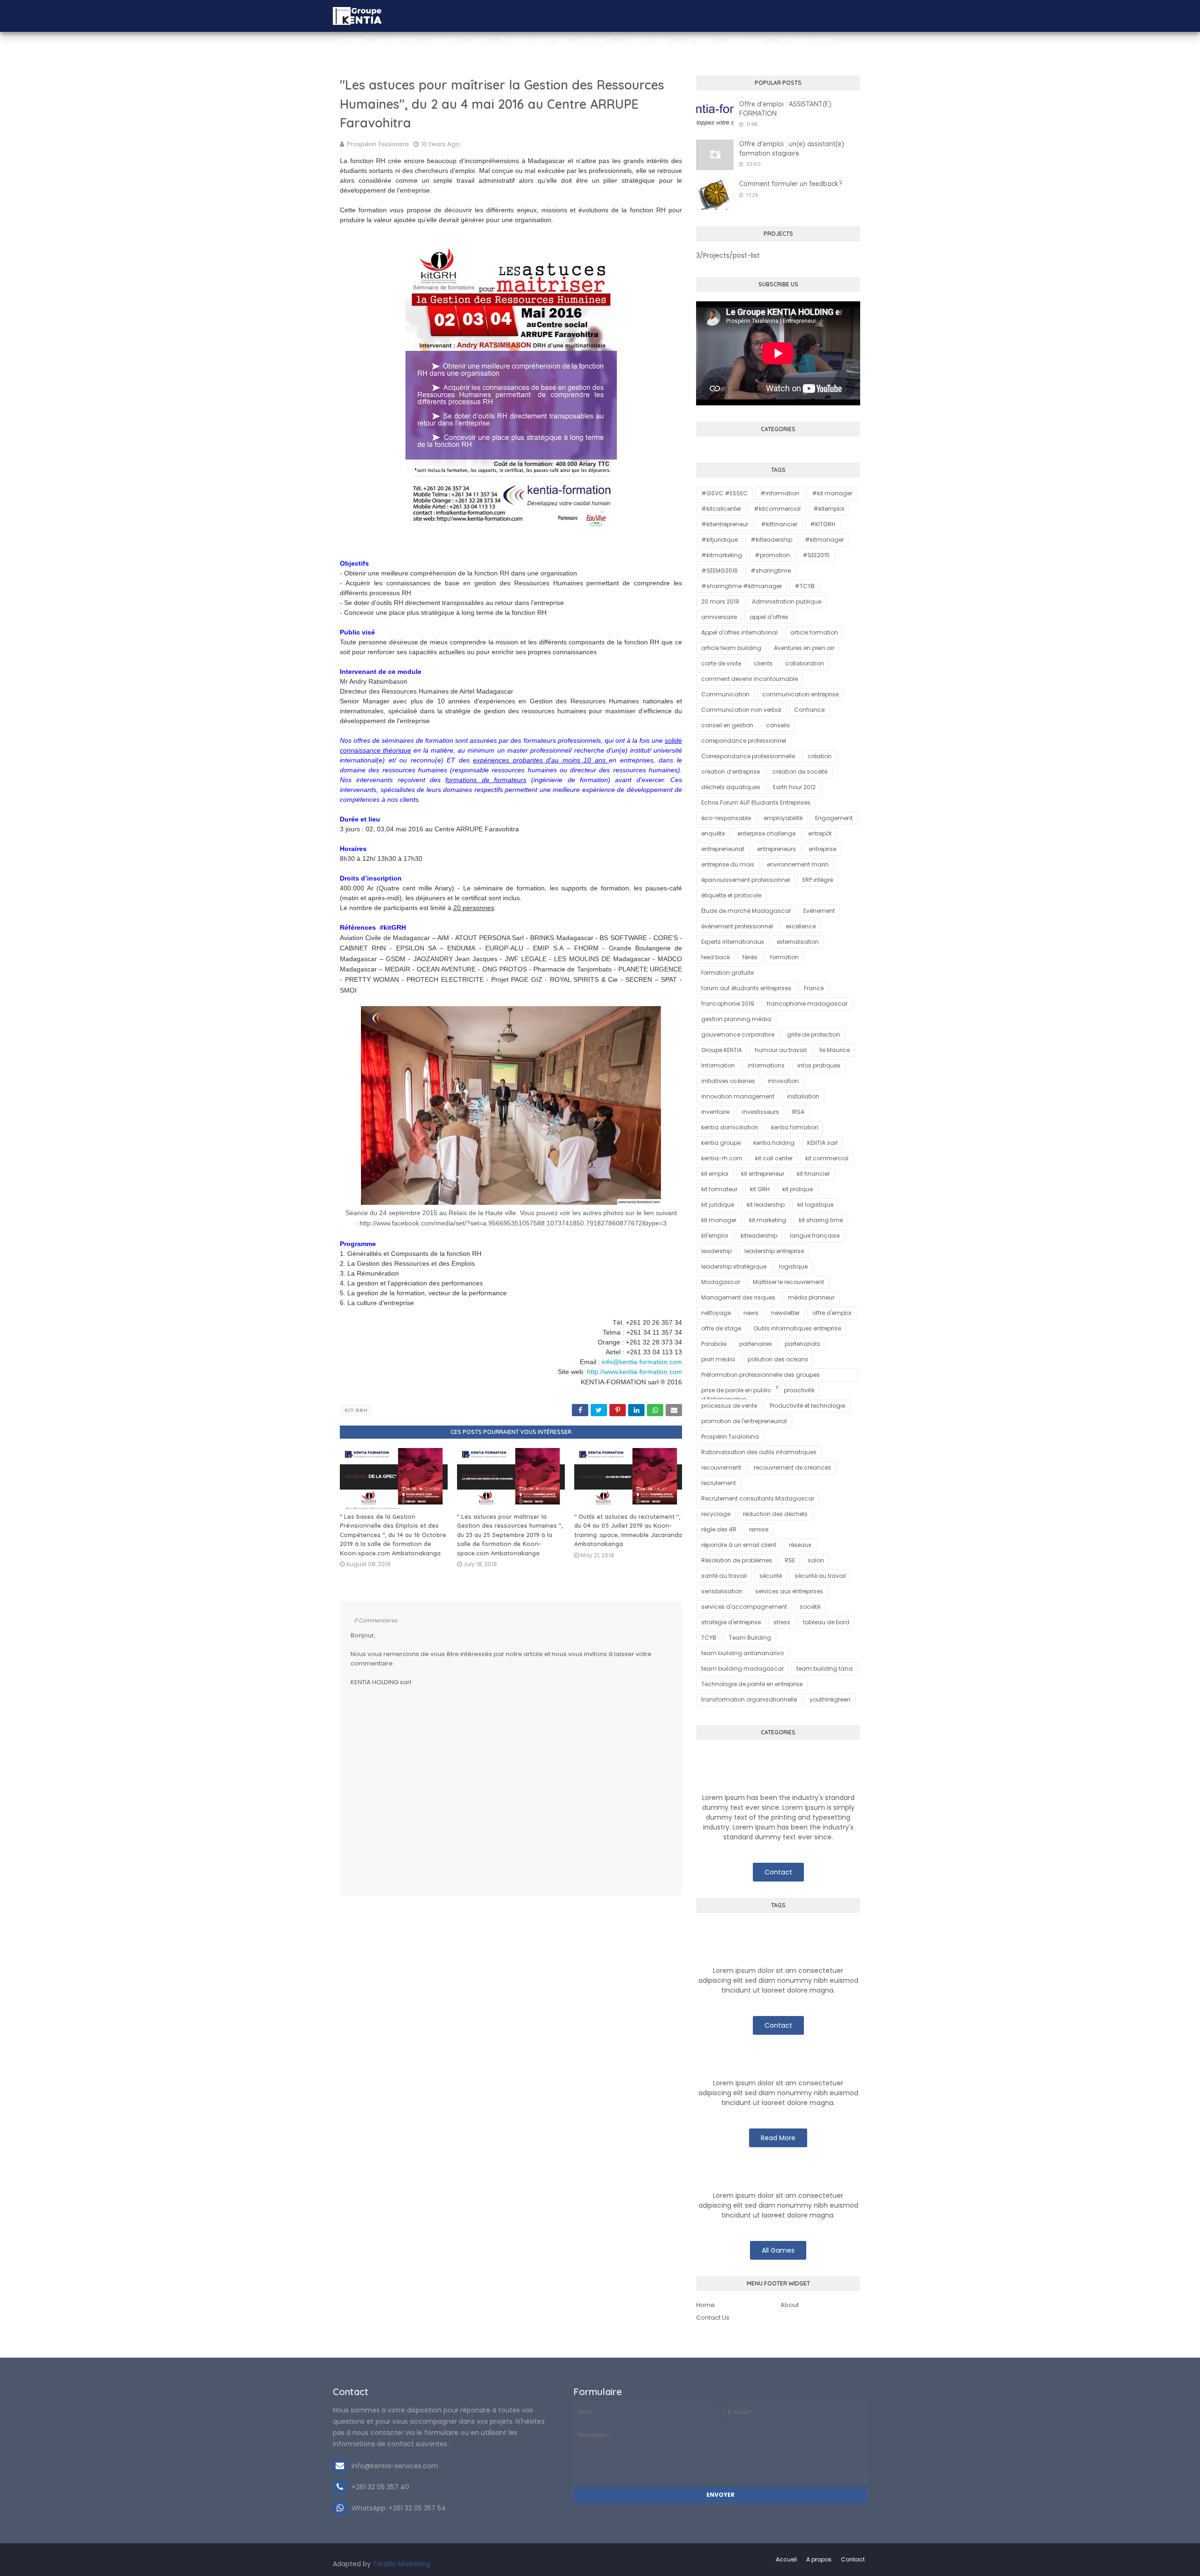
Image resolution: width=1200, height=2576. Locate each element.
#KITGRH (823, 524)
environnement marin (798, 864)
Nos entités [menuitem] (397, 41)
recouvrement (721, 1467)
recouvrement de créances (792, 1467)
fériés (750, 957)
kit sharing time (821, 1220)
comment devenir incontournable (750, 679)
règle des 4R (719, 1529)
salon (816, 1560)
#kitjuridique (720, 540)
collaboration (805, 663)
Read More (778, 2138)
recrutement (719, 1483)
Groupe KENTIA (722, 1050)
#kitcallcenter (721, 509)
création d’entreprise (731, 772)
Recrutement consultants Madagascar (758, 1498)
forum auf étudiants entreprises (746, 988)
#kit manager (832, 493)
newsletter (785, 1313)
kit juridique (718, 1205)
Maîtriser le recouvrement (788, 1282)
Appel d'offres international (739, 632)
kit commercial (827, 1158)
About (790, 2305)
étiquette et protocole (731, 895)
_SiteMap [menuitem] (697, 41)
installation (803, 1096)
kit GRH (356, 1410)
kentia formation (795, 1127)
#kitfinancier (779, 524)
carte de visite (721, 663)
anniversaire (719, 617)
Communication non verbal (741, 710)
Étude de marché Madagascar (746, 911)
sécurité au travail (820, 1576)
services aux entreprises (789, 1591)
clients (763, 663)
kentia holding (774, 1143)
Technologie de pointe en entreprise (752, 1684)
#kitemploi (829, 509)
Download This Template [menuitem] (564, 72)
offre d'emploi (832, 1313)
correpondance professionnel (744, 741)
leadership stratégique (734, 1266)
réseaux (800, 1545)
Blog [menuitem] (481, 41)
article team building (731, 648)
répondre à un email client (739, 1545)
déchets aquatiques (731, 787)
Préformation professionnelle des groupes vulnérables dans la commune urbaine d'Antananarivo (761, 1376)
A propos (819, 2559)
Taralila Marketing (401, 2564)
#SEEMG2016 (720, 571)
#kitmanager (824, 540)
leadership (716, 1251)
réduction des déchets (775, 1514)
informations (766, 1065)
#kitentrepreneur (725, 524)
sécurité (771, 1576)
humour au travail (781, 1050)
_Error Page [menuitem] (745, 41)
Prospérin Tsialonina (378, 144)
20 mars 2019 (720, 601)
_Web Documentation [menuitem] (378, 72)
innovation (783, 1081)
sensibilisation (722, 1591)
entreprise (822, 849)
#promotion (772, 555)
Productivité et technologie (807, 1406)
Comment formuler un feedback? (791, 184)
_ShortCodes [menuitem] (647, 41)
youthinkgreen (830, 1699)
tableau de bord (826, 1622)
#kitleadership (771, 540)
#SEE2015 (816, 555)
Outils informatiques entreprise (797, 1328)
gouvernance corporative (738, 1034)
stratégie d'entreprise (731, 1622)
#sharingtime (771, 571)
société (810, 1607)
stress (782, 1622)
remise (759, 1529)
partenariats (802, 1344)
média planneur (811, 1297)
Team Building (750, 1638)
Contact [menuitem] (596, 41)
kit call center (774, 1158)
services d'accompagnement (744, 1607)
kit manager (719, 1220)
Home (705, 2305)
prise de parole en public (736, 1390)
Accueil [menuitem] (353, 41)
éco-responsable (726, 818)
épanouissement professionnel (746, 880)
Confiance (809, 710)
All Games (778, 2250)
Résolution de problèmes (737, 1560)
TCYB (709, 1638)
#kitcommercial (777, 509)
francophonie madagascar (807, 1004)
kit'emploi (715, 1236)
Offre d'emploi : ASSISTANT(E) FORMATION (785, 109)
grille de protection (814, 1034)
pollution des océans (778, 1359)
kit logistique (815, 1205)
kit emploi (715, 1174)
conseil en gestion (727, 725)
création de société (800, 772)
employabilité (783, 818)
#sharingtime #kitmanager (742, 586)
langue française (815, 1236)
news (751, 1313)
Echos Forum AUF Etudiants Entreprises (756, 803)
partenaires (756, 1344)
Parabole (714, 1344)
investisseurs (761, 1112)
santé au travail (724, 1576)
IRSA (798, 1112)
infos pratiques (819, 1065)
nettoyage (716, 1313)
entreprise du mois (728, 864)
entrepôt (820, 833)
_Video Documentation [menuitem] (468, 72)
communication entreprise (800, 694)
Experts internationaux (733, 942)
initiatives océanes (728, 1081)
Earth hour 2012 (794, 787)
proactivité (799, 1390)
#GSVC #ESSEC (724, 493)
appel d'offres (769, 617)
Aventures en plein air (804, 648)
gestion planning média (736, 1019)
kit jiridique (798, 1189)
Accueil (786, 2559)
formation (784, 957)
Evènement (819, 911)
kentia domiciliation (730, 1127)
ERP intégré (818, 880)
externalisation (798, 942)
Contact (778, 1872)
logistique (793, 1266)
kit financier (813, 1174)
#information (780, 493)
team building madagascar (742, 1669)
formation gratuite (727, 973)
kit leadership (766, 1205)
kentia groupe (721, 1143)
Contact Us (713, 2318)
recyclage (716, 1514)
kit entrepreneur (763, 1174)
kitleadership (759, 1236)
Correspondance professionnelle (748, 756)
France (814, 988)
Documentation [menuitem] (806, 41)
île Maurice (835, 1050)
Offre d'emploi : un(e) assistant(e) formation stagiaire (792, 149)
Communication (725, 694)
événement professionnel (737, 926)
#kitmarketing (722, 555)
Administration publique (787, 601)
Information (718, 1065)
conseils (778, 725)
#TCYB (805, 586)
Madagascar (721, 1282)
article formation (814, 632)
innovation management (738, 1096)
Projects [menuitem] (445, 41)
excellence (801, 926)
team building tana (825, 1669)
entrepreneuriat (723, 849)
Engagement (834, 818)
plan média (718, 1359)
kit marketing (768, 1220)
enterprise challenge (766, 833)
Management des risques (738, 1297)
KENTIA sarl (822, 1143)
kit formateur (719, 1189)
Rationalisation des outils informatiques (759, 1452)
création (820, 756)
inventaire (715, 1112)
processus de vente (729, 1406)
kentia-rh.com (722, 1158)
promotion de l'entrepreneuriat (744, 1421)
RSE (790, 1560)
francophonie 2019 (728, 1004)
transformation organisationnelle (749, 1699)
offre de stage (721, 1328)
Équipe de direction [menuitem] (535, 41)
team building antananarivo (742, 1653)
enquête (713, 833)
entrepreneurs (776, 849)
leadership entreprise (774, 1251)
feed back (716, 957)
